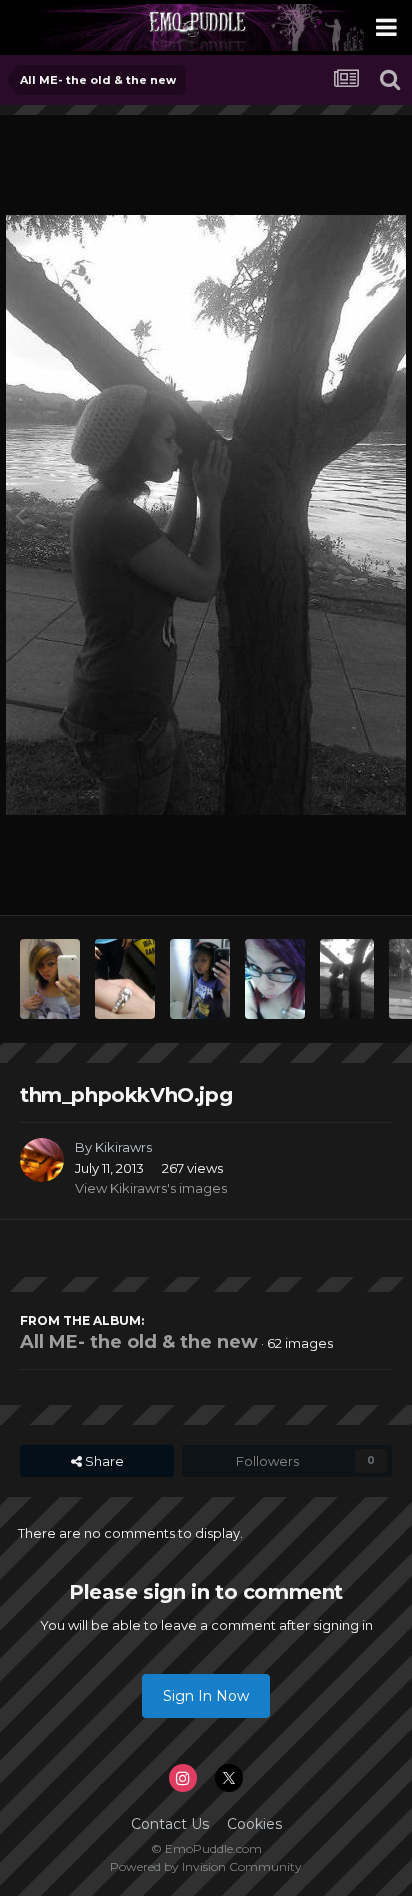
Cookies (254, 1824)
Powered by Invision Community (206, 1866)
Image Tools (328, 879)
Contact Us (170, 1824)
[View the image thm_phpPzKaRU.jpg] (200, 979)
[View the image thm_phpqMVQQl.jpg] (125, 979)
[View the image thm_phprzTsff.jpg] (50, 979)
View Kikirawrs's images (151, 1188)
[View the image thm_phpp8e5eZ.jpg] (275, 979)
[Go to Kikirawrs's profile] (42, 1160)
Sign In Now (206, 1696)
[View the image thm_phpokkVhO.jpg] (347, 979)
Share (103, 1461)
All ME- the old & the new (139, 1342)
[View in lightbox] (206, 515)
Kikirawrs (123, 1147)
